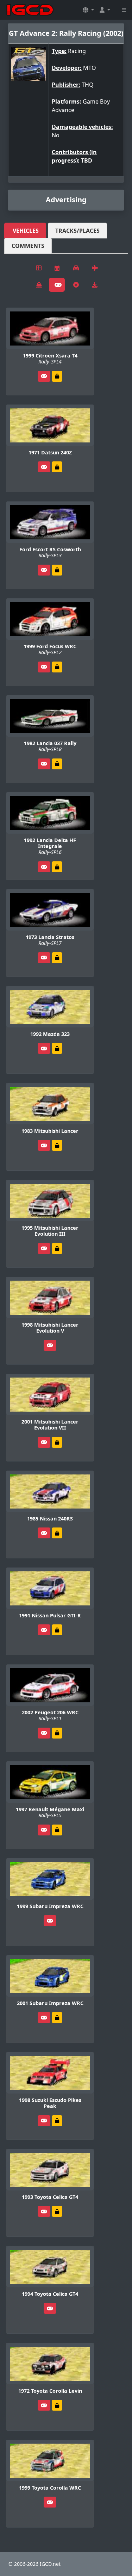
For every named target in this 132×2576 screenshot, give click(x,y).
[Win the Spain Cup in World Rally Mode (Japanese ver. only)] (57, 667)
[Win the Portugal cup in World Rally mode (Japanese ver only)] (57, 1830)
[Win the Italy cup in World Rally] (57, 2018)
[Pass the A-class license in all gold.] (57, 2405)
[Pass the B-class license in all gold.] (57, 1145)
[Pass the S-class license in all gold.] (57, 467)
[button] (88, 10)
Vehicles (26, 231)
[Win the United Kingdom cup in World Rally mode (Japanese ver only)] (57, 958)
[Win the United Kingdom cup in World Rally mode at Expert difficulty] (57, 2121)
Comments (28, 246)
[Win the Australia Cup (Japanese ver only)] (57, 867)
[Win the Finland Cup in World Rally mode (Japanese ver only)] (57, 1733)
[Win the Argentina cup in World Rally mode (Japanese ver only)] (57, 376)
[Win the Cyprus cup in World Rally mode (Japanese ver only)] (57, 570)
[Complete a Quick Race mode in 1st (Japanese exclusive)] (57, 764)
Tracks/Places (77, 231)
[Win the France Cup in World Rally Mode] (57, 1442)
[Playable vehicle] (44, 376)
